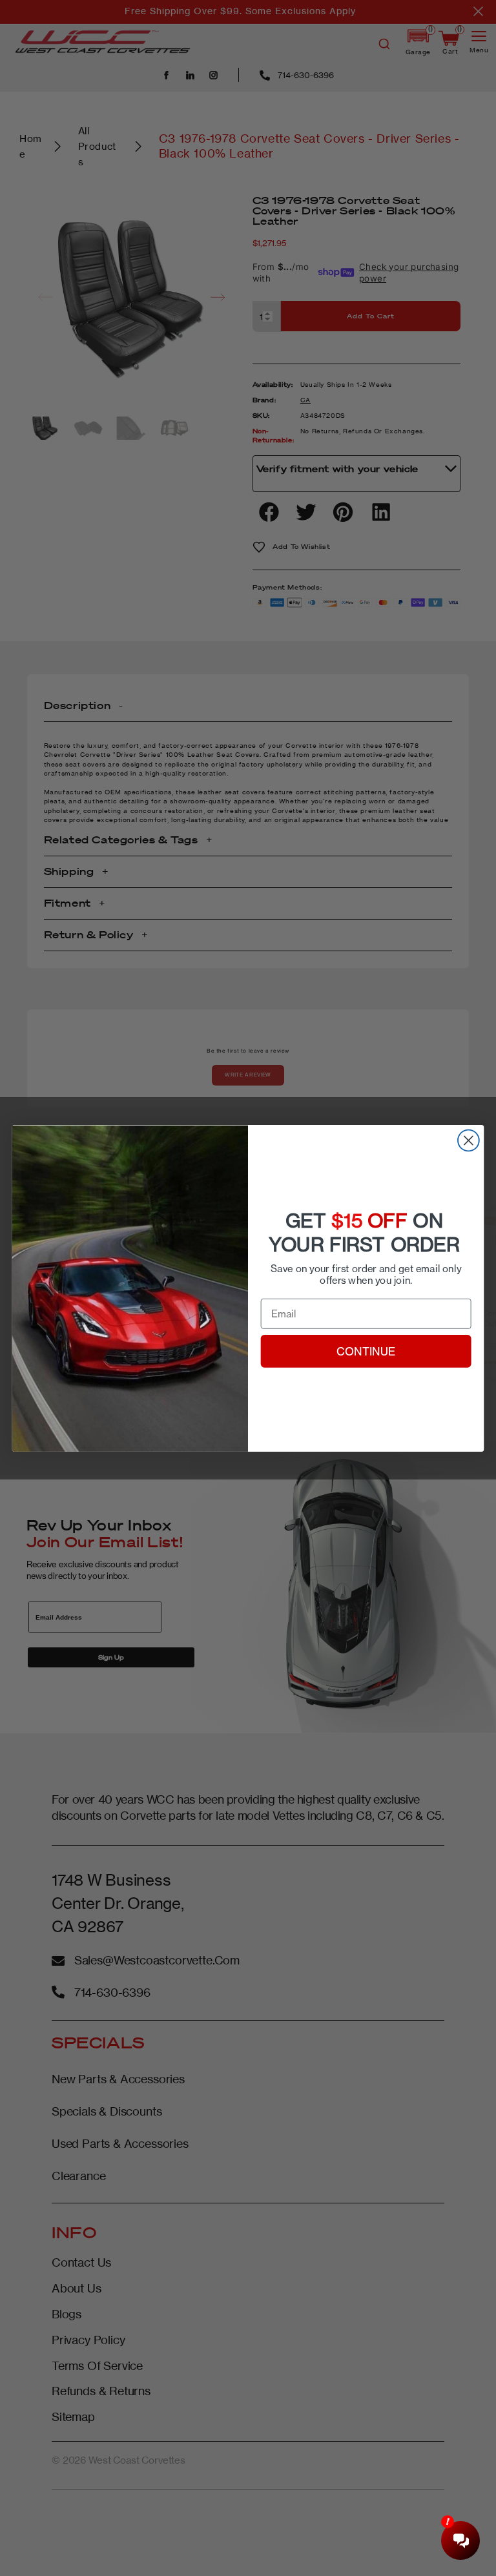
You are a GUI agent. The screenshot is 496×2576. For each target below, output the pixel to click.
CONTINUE (366, 1351)
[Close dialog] (469, 1140)
